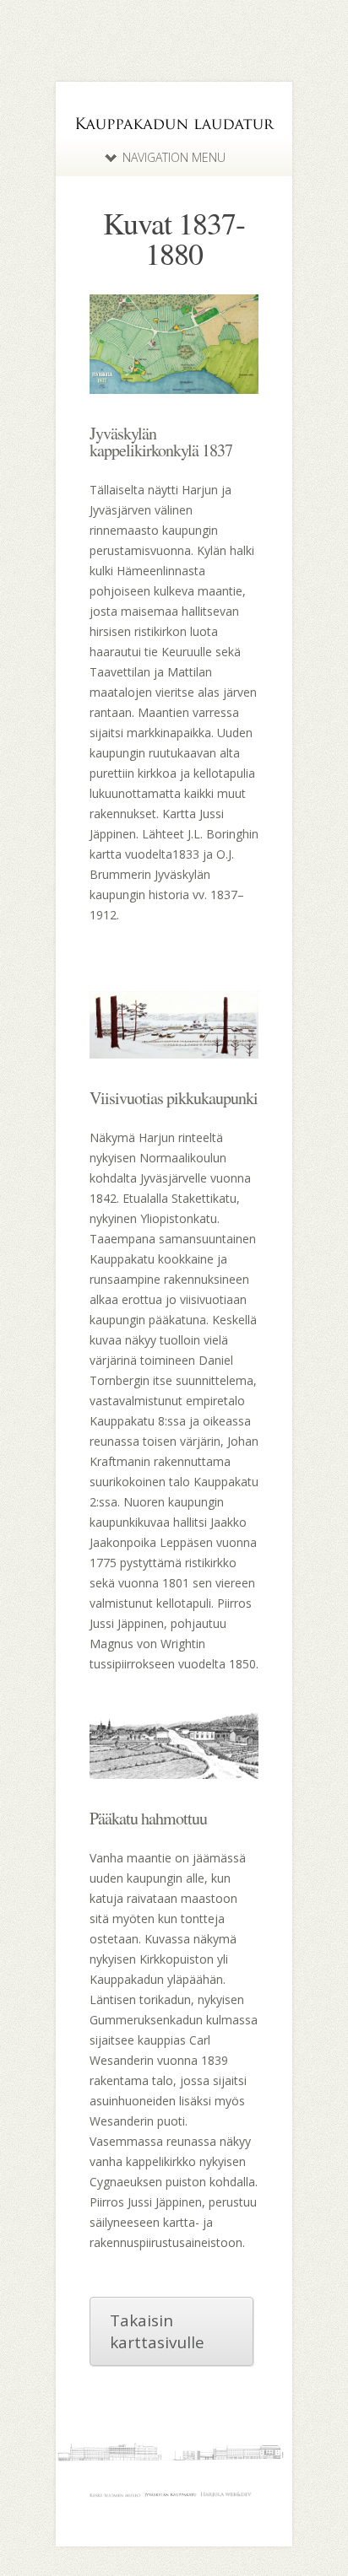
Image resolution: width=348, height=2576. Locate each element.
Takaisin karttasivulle (157, 2331)
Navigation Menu (174, 157)
